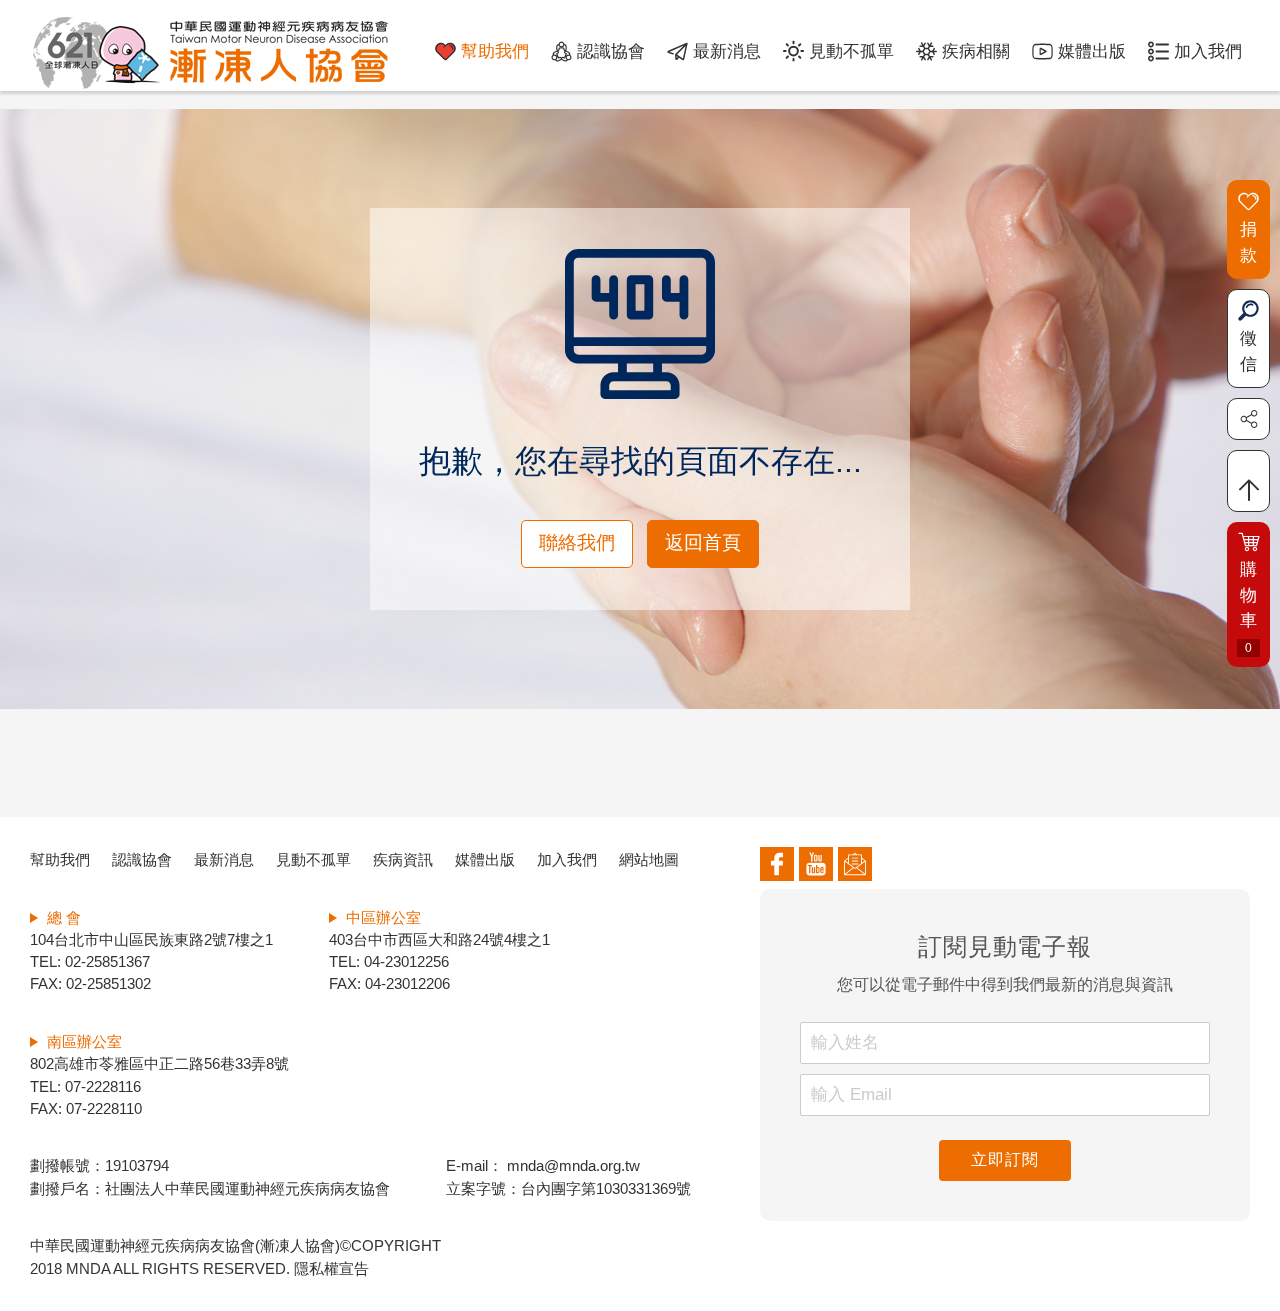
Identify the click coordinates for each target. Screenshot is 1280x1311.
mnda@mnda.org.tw (571, 1166)
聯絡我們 (577, 542)
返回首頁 (703, 542)
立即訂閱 (1004, 1159)
